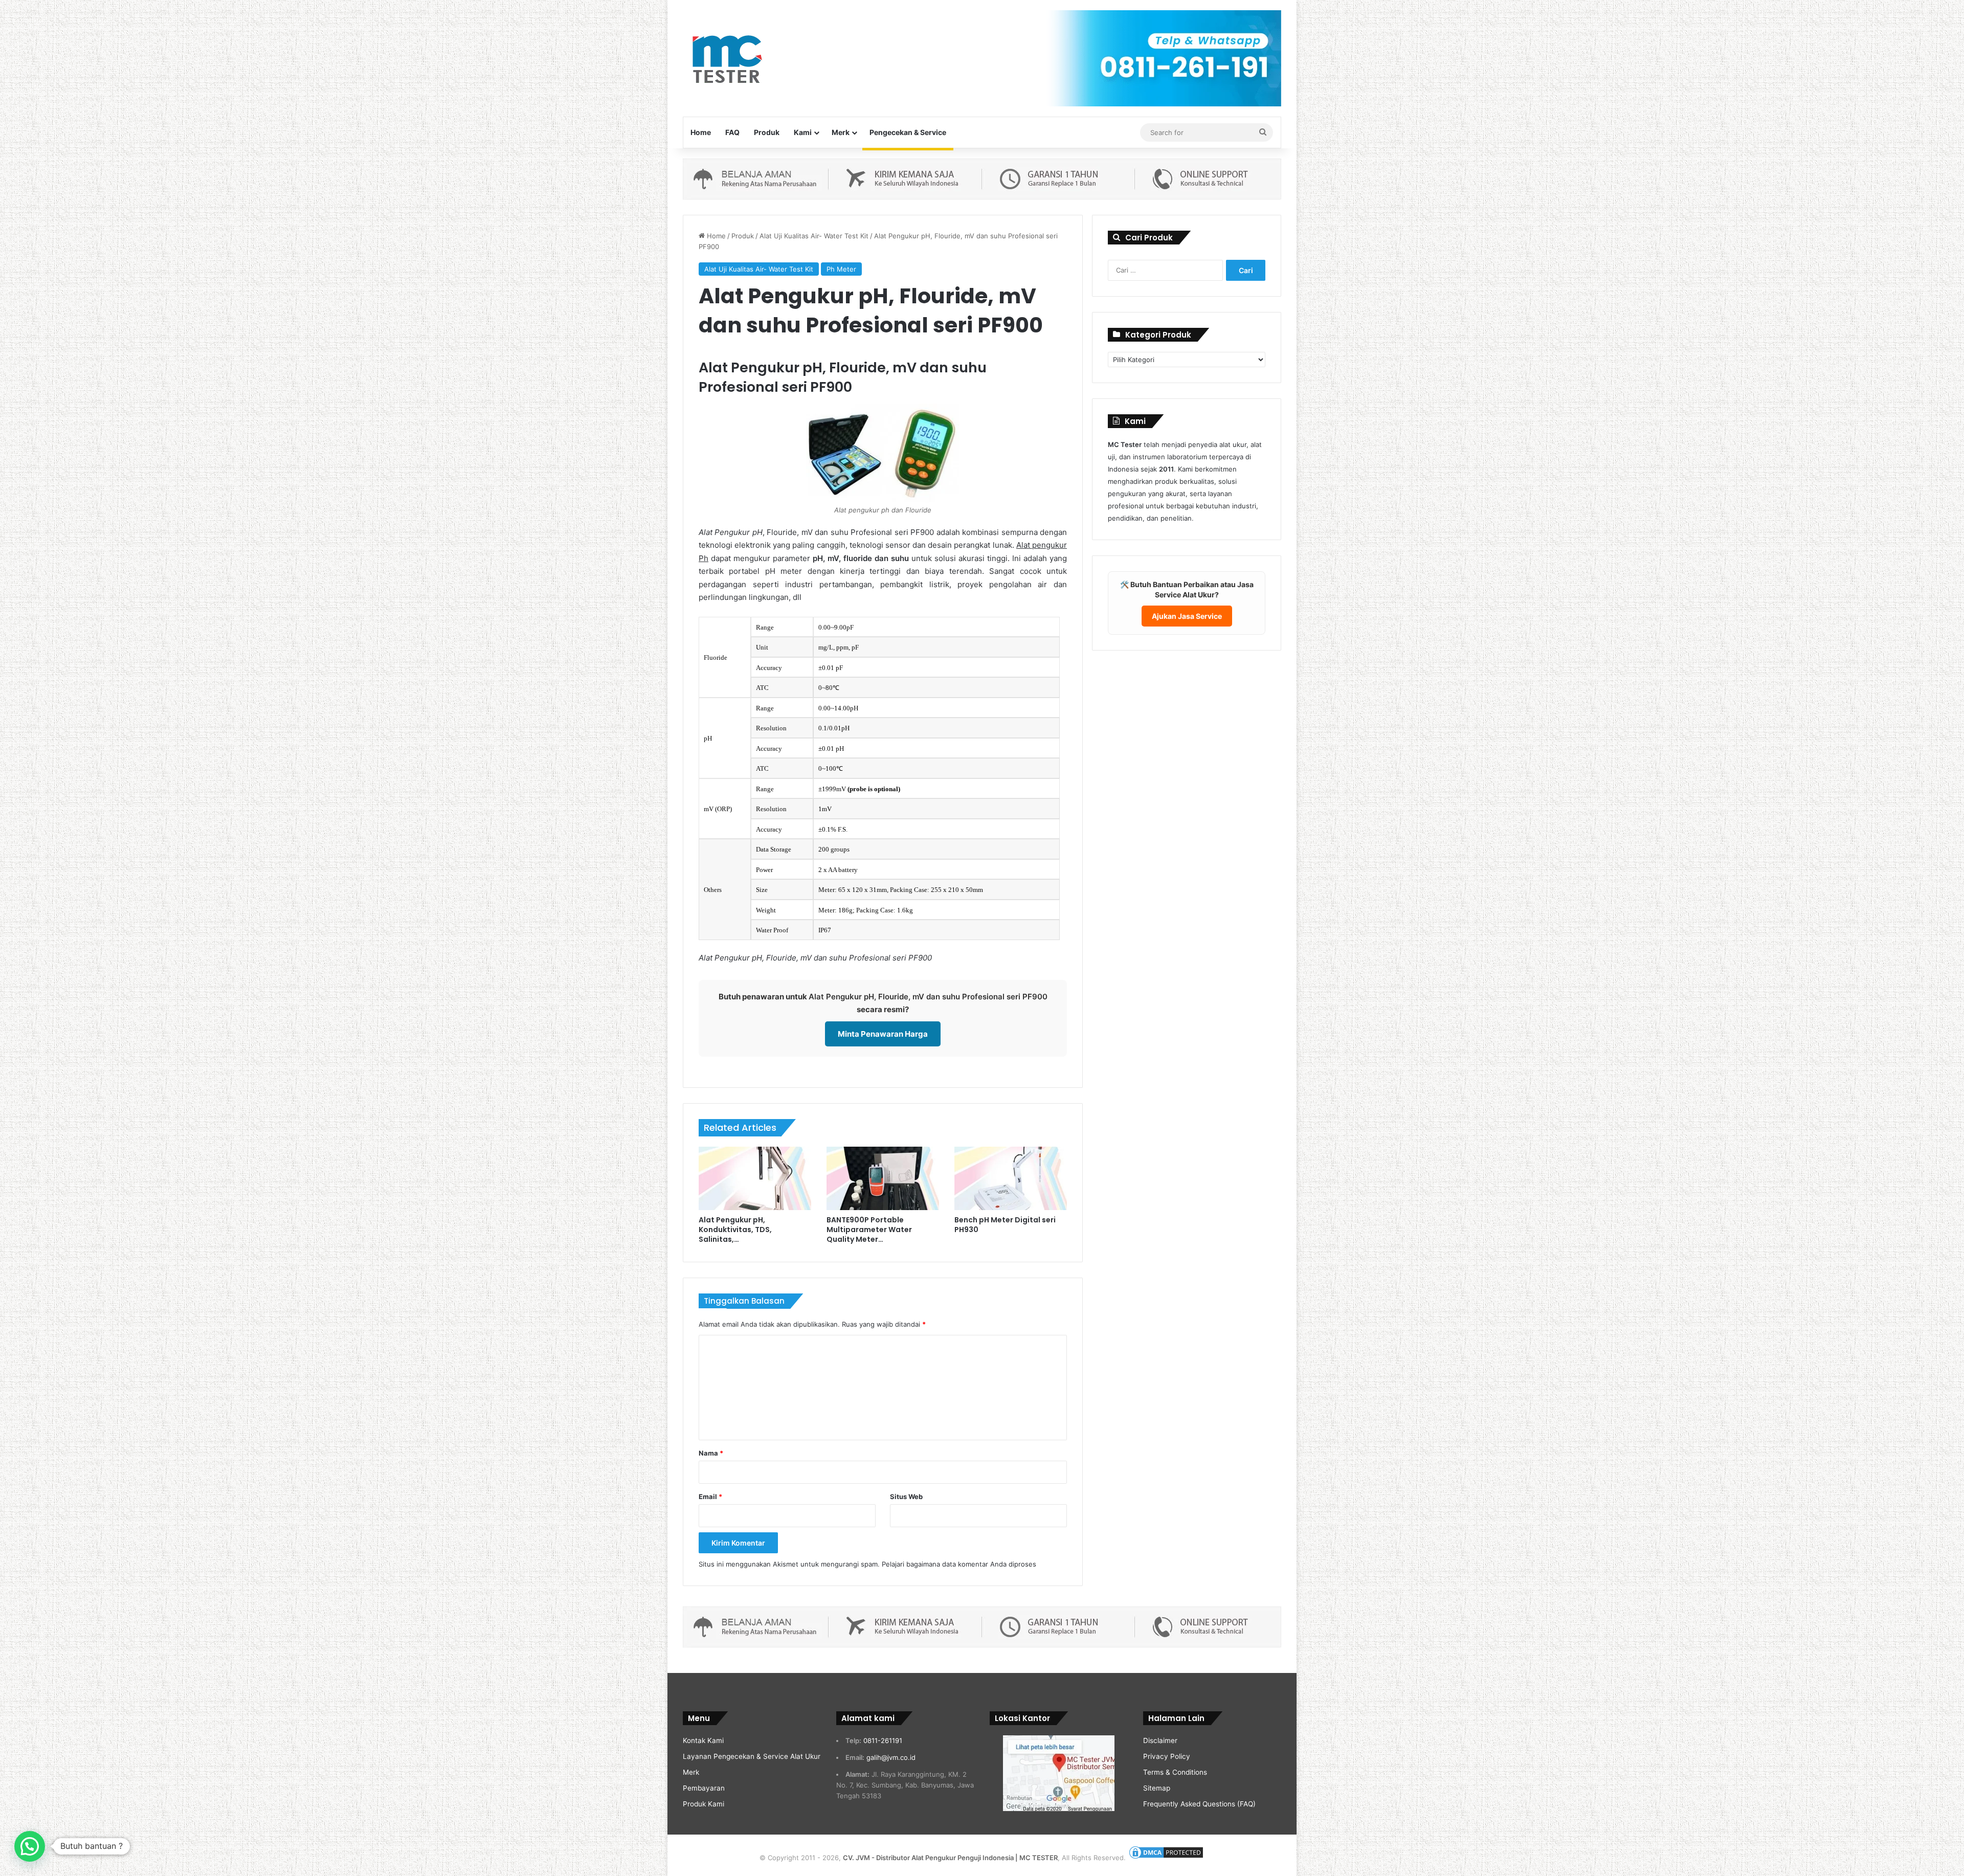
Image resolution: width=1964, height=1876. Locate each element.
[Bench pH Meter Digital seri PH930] (1011, 1178)
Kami (803, 132)
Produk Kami (704, 1804)
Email (710, 1497)
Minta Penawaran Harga (883, 1034)
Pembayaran (704, 1788)
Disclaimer (1160, 1740)
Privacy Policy (1167, 1756)
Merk (841, 132)
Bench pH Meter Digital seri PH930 (1005, 1225)
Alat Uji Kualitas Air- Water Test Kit (814, 236)
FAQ (732, 132)
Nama (711, 1453)
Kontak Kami (703, 1740)
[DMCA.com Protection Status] (1166, 1858)
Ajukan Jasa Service (1187, 616)
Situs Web (906, 1497)
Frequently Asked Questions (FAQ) (1199, 1804)
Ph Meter (841, 269)
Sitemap (1157, 1788)
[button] (30, 1846)
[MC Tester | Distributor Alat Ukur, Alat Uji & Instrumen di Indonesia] (726, 58)
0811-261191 (883, 1740)
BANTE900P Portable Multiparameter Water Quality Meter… (869, 1230)
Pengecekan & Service (908, 132)
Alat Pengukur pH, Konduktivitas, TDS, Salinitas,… (735, 1230)
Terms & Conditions (1175, 1772)
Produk (767, 132)
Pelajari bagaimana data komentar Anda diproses (959, 1564)
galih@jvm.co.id (891, 1757)
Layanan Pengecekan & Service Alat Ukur (752, 1756)
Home (701, 132)
